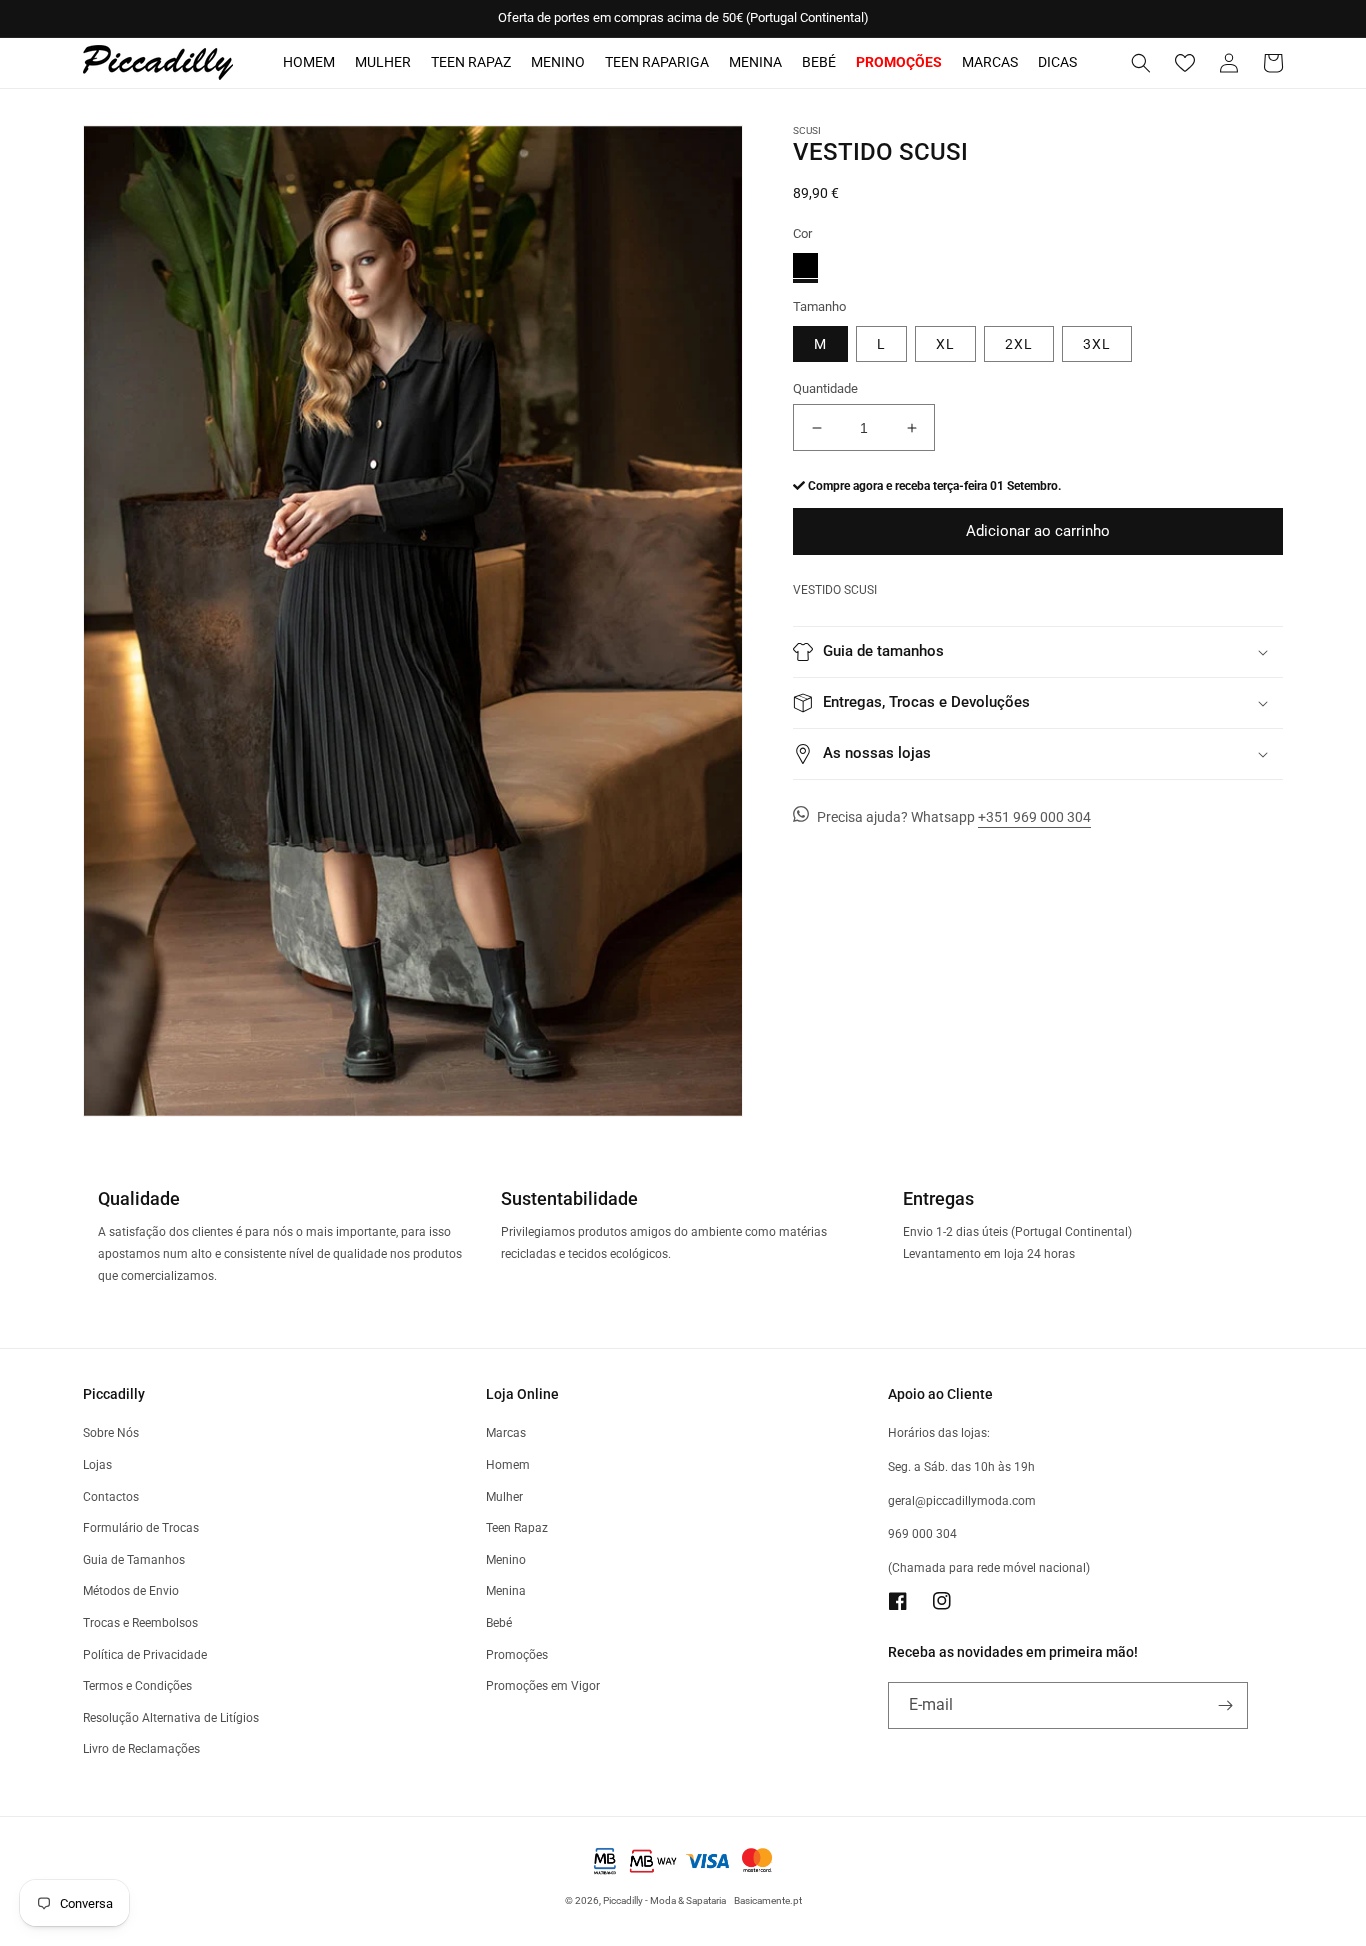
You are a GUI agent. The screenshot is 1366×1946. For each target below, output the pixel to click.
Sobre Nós (111, 1433)
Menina (755, 62)
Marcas (990, 62)
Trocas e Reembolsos (140, 1623)
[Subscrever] (1225, 1705)
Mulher (383, 62)
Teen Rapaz (471, 62)
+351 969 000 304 (1034, 817)
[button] (1141, 63)
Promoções (517, 1655)
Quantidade (825, 388)
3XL (1097, 344)
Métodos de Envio (131, 1591)
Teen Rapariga (657, 62)
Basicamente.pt (768, 1900)
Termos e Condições (137, 1686)
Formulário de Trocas (141, 1528)
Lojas (97, 1465)
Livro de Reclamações (141, 1749)
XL (945, 344)
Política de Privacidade (145, 1655)
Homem (309, 62)
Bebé (819, 62)
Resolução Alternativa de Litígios (171, 1718)
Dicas (1057, 62)
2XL (1019, 344)
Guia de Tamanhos (134, 1560)
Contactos (111, 1497)
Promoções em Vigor (543, 1686)
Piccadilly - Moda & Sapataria (664, 1900)
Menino (558, 62)
